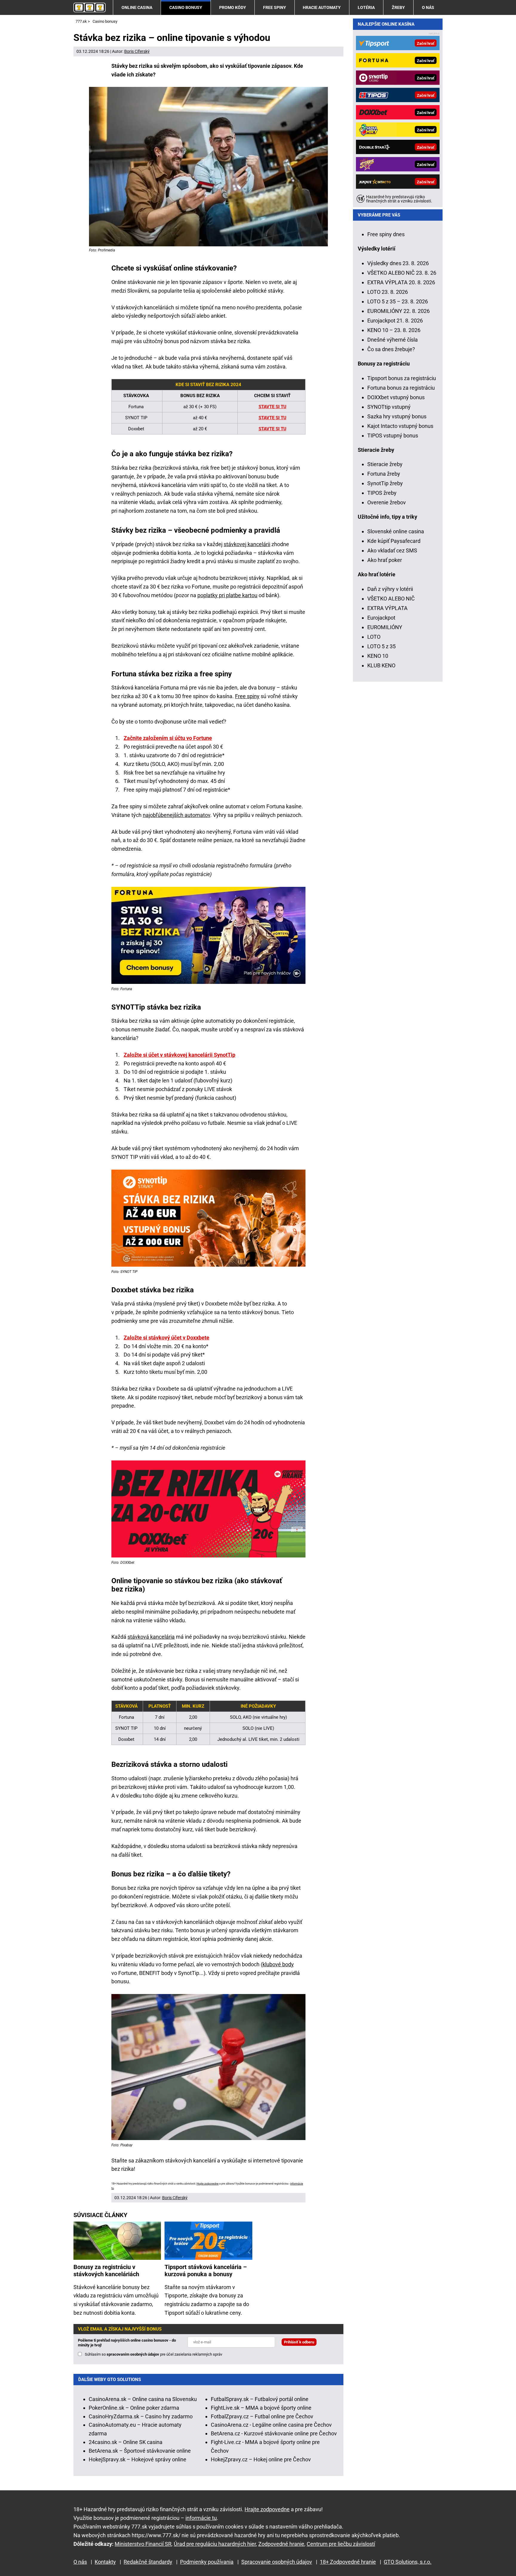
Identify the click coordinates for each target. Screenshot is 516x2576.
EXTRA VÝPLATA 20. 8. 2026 (401, 282)
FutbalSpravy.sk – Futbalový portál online (260, 2399)
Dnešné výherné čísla (393, 340)
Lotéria (366, 7)
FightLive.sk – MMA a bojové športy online (261, 2408)
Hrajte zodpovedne (208, 2184)
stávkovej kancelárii (247, 544)
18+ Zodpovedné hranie (348, 2562)
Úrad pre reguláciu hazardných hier (215, 2544)
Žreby (398, 7)
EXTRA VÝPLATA (387, 608)
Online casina (137, 7)
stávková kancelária (151, 1637)
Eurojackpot (381, 618)
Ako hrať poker (385, 560)
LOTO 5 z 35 (381, 646)
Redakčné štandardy (148, 2562)
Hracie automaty (322, 7)
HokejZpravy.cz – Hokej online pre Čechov (261, 2459)
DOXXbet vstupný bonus (396, 397)
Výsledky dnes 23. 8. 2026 (398, 263)
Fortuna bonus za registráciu (401, 388)
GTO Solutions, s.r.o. (408, 2562)
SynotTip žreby (385, 483)
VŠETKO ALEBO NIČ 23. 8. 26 (402, 273)
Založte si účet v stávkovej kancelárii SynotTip (179, 1055)
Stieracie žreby (385, 464)
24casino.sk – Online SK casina (126, 2442)
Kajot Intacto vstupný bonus (400, 426)
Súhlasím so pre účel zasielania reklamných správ (153, 2354)
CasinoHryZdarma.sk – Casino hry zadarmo (141, 2416)
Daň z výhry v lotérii (390, 589)
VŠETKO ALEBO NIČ (391, 599)
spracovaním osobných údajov (133, 2354)
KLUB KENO (381, 665)
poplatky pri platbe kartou (227, 595)
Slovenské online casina (396, 531)
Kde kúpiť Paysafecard (394, 541)
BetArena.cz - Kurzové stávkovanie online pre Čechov (274, 2433)
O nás (428, 7)
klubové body (278, 1964)
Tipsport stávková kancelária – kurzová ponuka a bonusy (206, 2271)
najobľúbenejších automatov (176, 815)
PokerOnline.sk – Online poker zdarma (134, 2408)
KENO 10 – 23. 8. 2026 (394, 330)
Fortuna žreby (384, 474)
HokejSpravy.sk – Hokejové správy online (138, 2459)
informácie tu (201, 2518)
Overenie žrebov (387, 502)
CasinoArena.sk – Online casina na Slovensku (143, 2399)
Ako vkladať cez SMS (392, 550)
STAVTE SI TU (272, 407)
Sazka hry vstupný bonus (397, 416)
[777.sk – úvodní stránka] (90, 7)
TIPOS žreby (382, 493)
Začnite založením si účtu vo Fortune (168, 738)
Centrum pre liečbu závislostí (341, 2544)
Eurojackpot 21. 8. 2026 (395, 321)
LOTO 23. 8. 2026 (388, 292)
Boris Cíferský (137, 51)
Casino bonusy (186, 7)
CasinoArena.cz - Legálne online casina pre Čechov (271, 2425)
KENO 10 (378, 656)
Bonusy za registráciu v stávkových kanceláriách (106, 2271)
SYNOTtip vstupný (389, 407)
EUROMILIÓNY (385, 627)
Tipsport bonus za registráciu (402, 378)
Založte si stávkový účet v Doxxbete (166, 1338)
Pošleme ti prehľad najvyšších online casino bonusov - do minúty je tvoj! (127, 2343)
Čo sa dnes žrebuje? (391, 349)
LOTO (374, 637)
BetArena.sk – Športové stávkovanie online (140, 2451)
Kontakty (105, 2562)
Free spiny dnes (386, 234)
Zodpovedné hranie (281, 2544)
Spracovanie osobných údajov (277, 2562)
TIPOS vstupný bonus (393, 436)
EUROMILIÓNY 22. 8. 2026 (398, 311)
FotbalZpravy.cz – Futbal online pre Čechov (262, 2416)
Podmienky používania (207, 2562)
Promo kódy (233, 7)
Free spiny (275, 7)
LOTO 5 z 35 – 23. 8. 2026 (398, 301)
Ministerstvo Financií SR (143, 2544)
